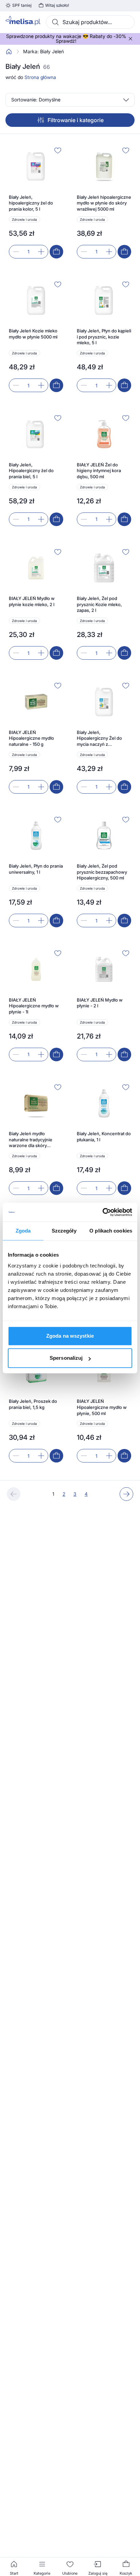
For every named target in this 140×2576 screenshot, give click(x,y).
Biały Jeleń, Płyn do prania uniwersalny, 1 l (36, 869)
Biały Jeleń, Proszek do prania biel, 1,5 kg (33, 1404)
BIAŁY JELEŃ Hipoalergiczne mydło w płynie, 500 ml (102, 1407)
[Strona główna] (9, 52)
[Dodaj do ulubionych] (58, 150)
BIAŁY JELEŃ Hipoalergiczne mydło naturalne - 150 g (31, 738)
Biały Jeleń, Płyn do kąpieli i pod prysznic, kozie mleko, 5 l (104, 337)
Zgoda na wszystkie (70, 1336)
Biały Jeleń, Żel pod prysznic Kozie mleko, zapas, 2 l (99, 604)
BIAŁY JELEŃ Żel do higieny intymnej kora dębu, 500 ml (99, 471)
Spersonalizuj (66, 1358)
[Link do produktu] (36, 202)
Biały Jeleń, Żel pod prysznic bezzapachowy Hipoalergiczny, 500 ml (102, 872)
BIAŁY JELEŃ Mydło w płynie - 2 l (100, 1003)
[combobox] (90, 22)
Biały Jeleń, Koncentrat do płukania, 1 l (104, 1137)
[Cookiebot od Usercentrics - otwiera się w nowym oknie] (102, 1212)
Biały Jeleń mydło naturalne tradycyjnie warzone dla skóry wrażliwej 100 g (31, 1140)
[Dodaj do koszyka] (56, 252)
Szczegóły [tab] (64, 1231)
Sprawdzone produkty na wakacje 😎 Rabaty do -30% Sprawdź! (66, 39)
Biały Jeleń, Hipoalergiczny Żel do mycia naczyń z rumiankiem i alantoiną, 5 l (103, 739)
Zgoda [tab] (23, 1231)
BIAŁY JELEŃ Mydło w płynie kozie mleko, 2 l (32, 601)
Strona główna (40, 77)
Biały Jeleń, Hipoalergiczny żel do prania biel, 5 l (31, 471)
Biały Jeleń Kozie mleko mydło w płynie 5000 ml (33, 334)
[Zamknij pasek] (130, 39)
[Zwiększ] (41, 252)
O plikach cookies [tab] (111, 1231)
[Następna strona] (126, 1494)
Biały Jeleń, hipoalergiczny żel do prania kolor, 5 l (31, 203)
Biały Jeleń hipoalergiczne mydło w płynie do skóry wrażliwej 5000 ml (104, 203)
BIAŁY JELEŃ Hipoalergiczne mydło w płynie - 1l (34, 1006)
